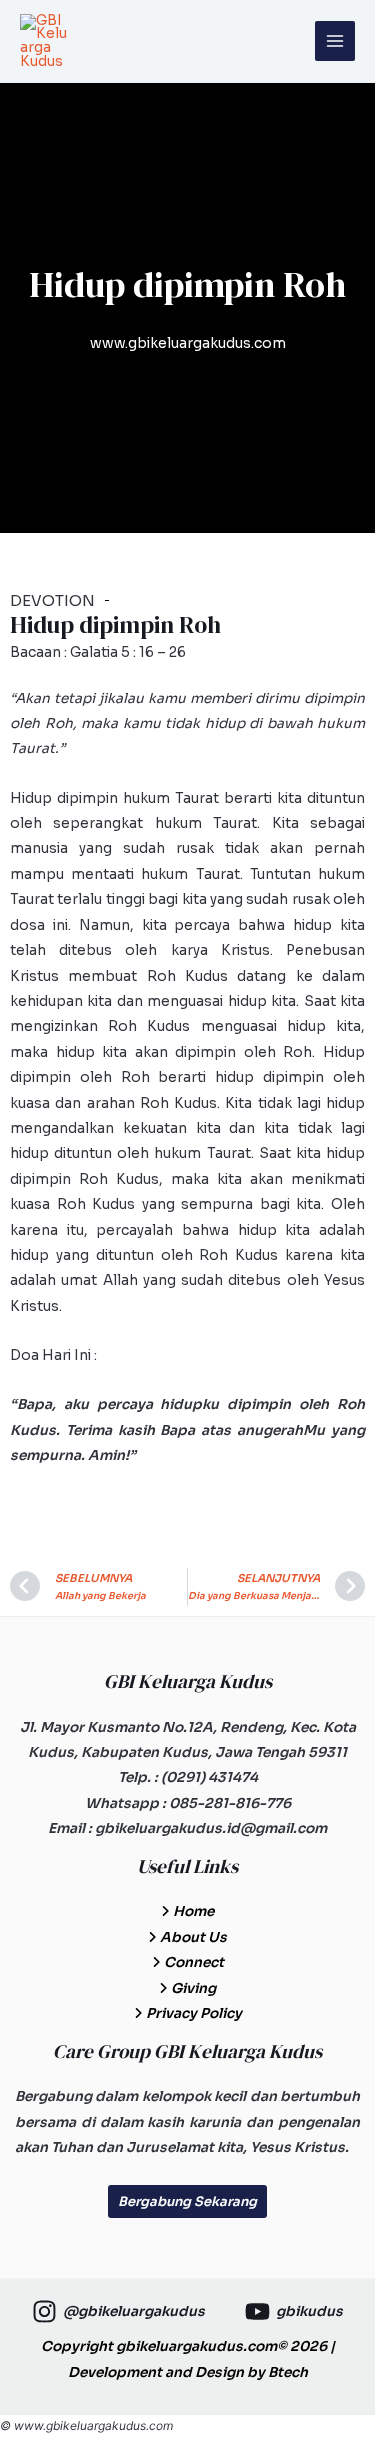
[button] (187, 2201)
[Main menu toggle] (335, 41)
